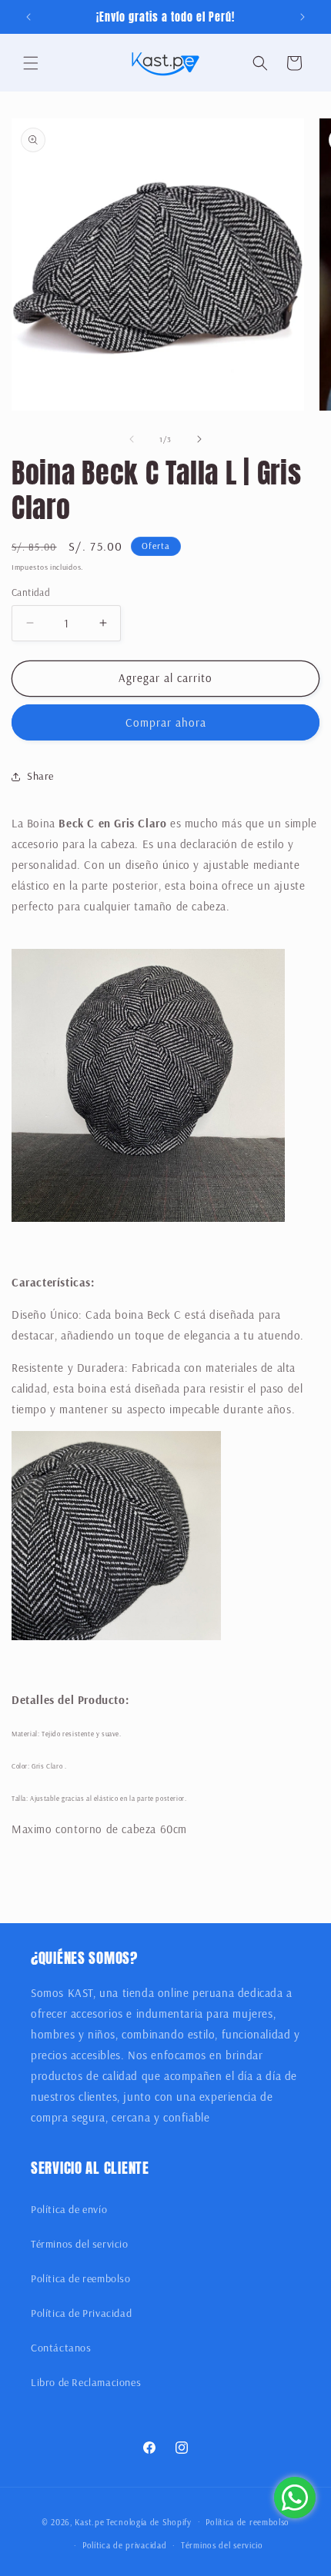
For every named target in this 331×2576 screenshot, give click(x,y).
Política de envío (69, 2209)
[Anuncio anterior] (28, 17)
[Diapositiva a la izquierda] (132, 439)
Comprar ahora (166, 722)
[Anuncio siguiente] (303, 17)
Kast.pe (89, 2521)
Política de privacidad (124, 2545)
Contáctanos (61, 2348)
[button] (31, 63)
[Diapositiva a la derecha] (199, 439)
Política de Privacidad (81, 2313)
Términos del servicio (80, 2244)
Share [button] (40, 776)
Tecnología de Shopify (149, 2521)
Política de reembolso (81, 2278)
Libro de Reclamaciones (86, 2382)
